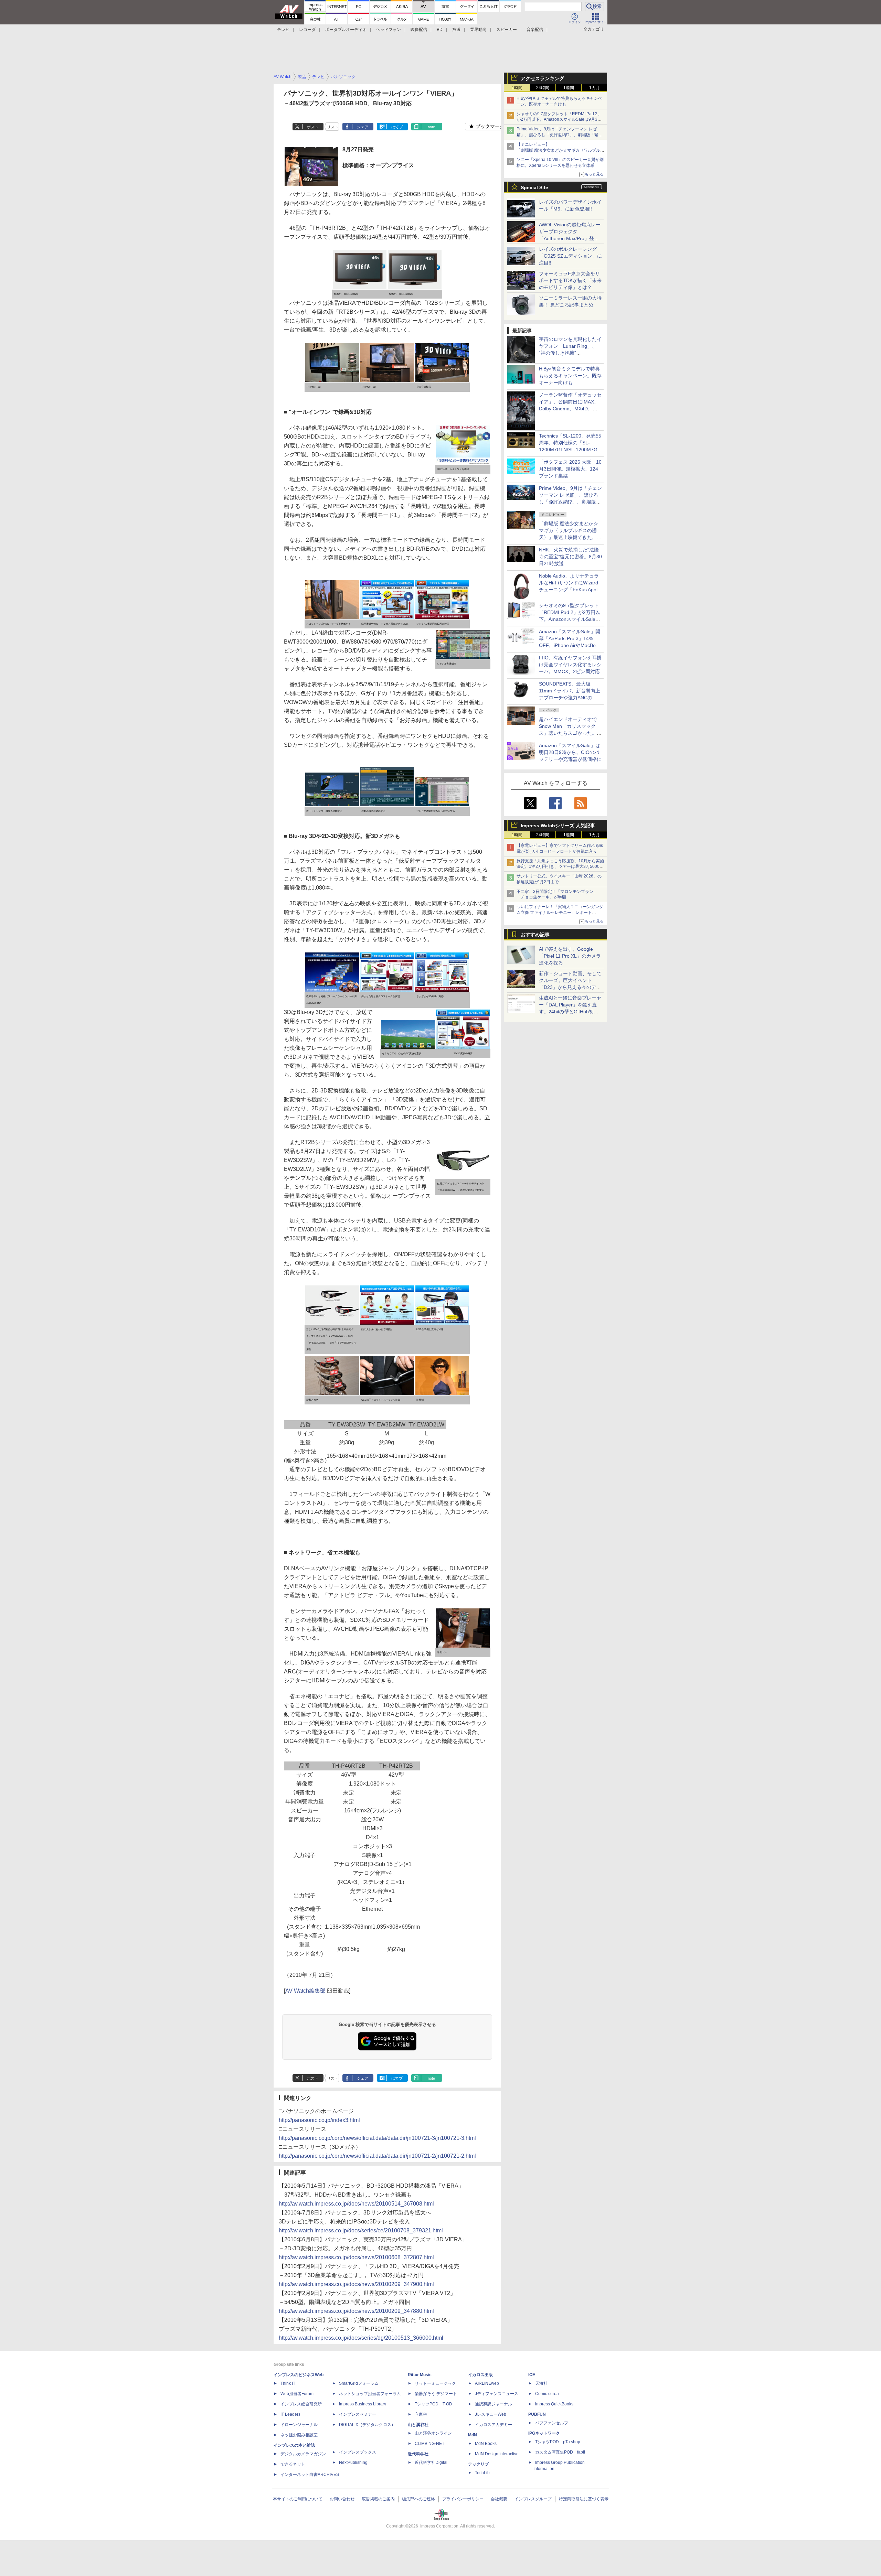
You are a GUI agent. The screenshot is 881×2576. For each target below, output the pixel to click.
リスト (333, 127)
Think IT (288, 2383)
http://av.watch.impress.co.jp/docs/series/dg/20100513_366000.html (361, 2338)
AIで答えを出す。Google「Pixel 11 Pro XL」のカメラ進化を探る (570, 956)
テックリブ (478, 2464)
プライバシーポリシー (463, 2499)
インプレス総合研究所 (301, 2404)
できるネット (293, 2464)
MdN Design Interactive (497, 2454)
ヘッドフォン (389, 30)
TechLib (482, 2473)
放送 (456, 30)
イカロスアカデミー (493, 2425)
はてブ (397, 127)
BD (440, 30)
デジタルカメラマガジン (303, 2454)
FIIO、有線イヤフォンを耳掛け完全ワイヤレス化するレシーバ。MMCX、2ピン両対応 (570, 665)
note (431, 127)
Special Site (534, 187)
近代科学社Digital (431, 2462)
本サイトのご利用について (298, 2499)
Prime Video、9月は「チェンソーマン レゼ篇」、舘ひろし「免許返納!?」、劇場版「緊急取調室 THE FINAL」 (560, 135)
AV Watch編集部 (305, 1991)
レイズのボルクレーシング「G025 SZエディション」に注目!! (570, 256)
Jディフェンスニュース (497, 2394)
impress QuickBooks (554, 2404)
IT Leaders (290, 2414)
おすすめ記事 (535, 935)
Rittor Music (420, 2375)
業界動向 (478, 30)
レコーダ (307, 30)
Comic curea (547, 2394)
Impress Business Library (363, 2404)
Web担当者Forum (297, 2394)
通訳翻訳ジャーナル (493, 2404)
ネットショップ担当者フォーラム (370, 2394)
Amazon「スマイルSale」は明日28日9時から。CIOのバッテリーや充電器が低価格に (570, 752)
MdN (473, 2435)
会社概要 (499, 2499)
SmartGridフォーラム (359, 2383)
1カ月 (595, 88)
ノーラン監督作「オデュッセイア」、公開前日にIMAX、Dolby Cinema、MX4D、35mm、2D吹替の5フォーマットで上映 (570, 409)
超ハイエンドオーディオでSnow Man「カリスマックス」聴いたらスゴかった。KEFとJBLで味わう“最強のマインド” (570, 733)
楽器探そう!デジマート (436, 2394)
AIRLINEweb (487, 2383)
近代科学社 (418, 2454)
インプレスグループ (533, 2499)
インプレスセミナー (358, 2414)
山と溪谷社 (418, 2425)
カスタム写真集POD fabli (560, 2452)
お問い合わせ (342, 2499)
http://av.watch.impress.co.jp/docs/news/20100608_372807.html (356, 2257)
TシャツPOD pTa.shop (558, 2442)
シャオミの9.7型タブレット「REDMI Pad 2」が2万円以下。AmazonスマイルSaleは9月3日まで (559, 120)
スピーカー (507, 30)
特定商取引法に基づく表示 (584, 2499)
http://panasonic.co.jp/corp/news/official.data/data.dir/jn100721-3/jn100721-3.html (377, 2138)
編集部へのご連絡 (418, 2499)
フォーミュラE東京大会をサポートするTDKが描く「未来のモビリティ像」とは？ (570, 280)
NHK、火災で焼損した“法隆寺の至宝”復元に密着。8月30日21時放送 (570, 557)
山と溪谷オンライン (433, 2433)
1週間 (569, 88)
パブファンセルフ (552, 2423)
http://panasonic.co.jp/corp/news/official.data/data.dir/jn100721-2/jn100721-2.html (377, 2156)
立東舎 (421, 2414)
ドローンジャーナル (299, 2425)
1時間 (517, 88)
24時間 (543, 88)
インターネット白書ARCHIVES (310, 2475)
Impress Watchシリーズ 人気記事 (558, 826)
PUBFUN (537, 2414)
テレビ (283, 30)
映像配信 (419, 30)
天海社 (541, 2383)
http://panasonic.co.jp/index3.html (319, 2120)
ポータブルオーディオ (346, 30)
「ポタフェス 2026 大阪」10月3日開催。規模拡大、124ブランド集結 (570, 469)
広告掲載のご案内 (378, 2499)
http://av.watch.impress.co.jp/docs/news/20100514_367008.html (356, 2204)
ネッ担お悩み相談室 (299, 2435)
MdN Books (486, 2444)
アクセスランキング (542, 78)
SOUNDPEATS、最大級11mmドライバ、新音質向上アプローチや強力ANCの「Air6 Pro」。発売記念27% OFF (570, 698)
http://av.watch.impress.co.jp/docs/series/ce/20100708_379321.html (361, 2230)
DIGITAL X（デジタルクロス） (367, 2425)
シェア (363, 127)
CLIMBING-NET (429, 2444)
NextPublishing (353, 2462)
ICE (532, 2375)
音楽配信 (535, 30)
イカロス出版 (480, 2375)
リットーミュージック (435, 2383)
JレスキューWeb (491, 2414)
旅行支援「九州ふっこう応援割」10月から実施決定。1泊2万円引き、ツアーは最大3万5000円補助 (560, 867)
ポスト (313, 127)
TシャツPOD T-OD (433, 2404)
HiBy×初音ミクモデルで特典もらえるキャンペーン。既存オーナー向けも (570, 376)
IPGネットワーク (544, 2433)
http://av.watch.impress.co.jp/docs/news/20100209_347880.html (356, 2311)
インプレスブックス (358, 2452)
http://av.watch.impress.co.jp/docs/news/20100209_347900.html (356, 2284)
